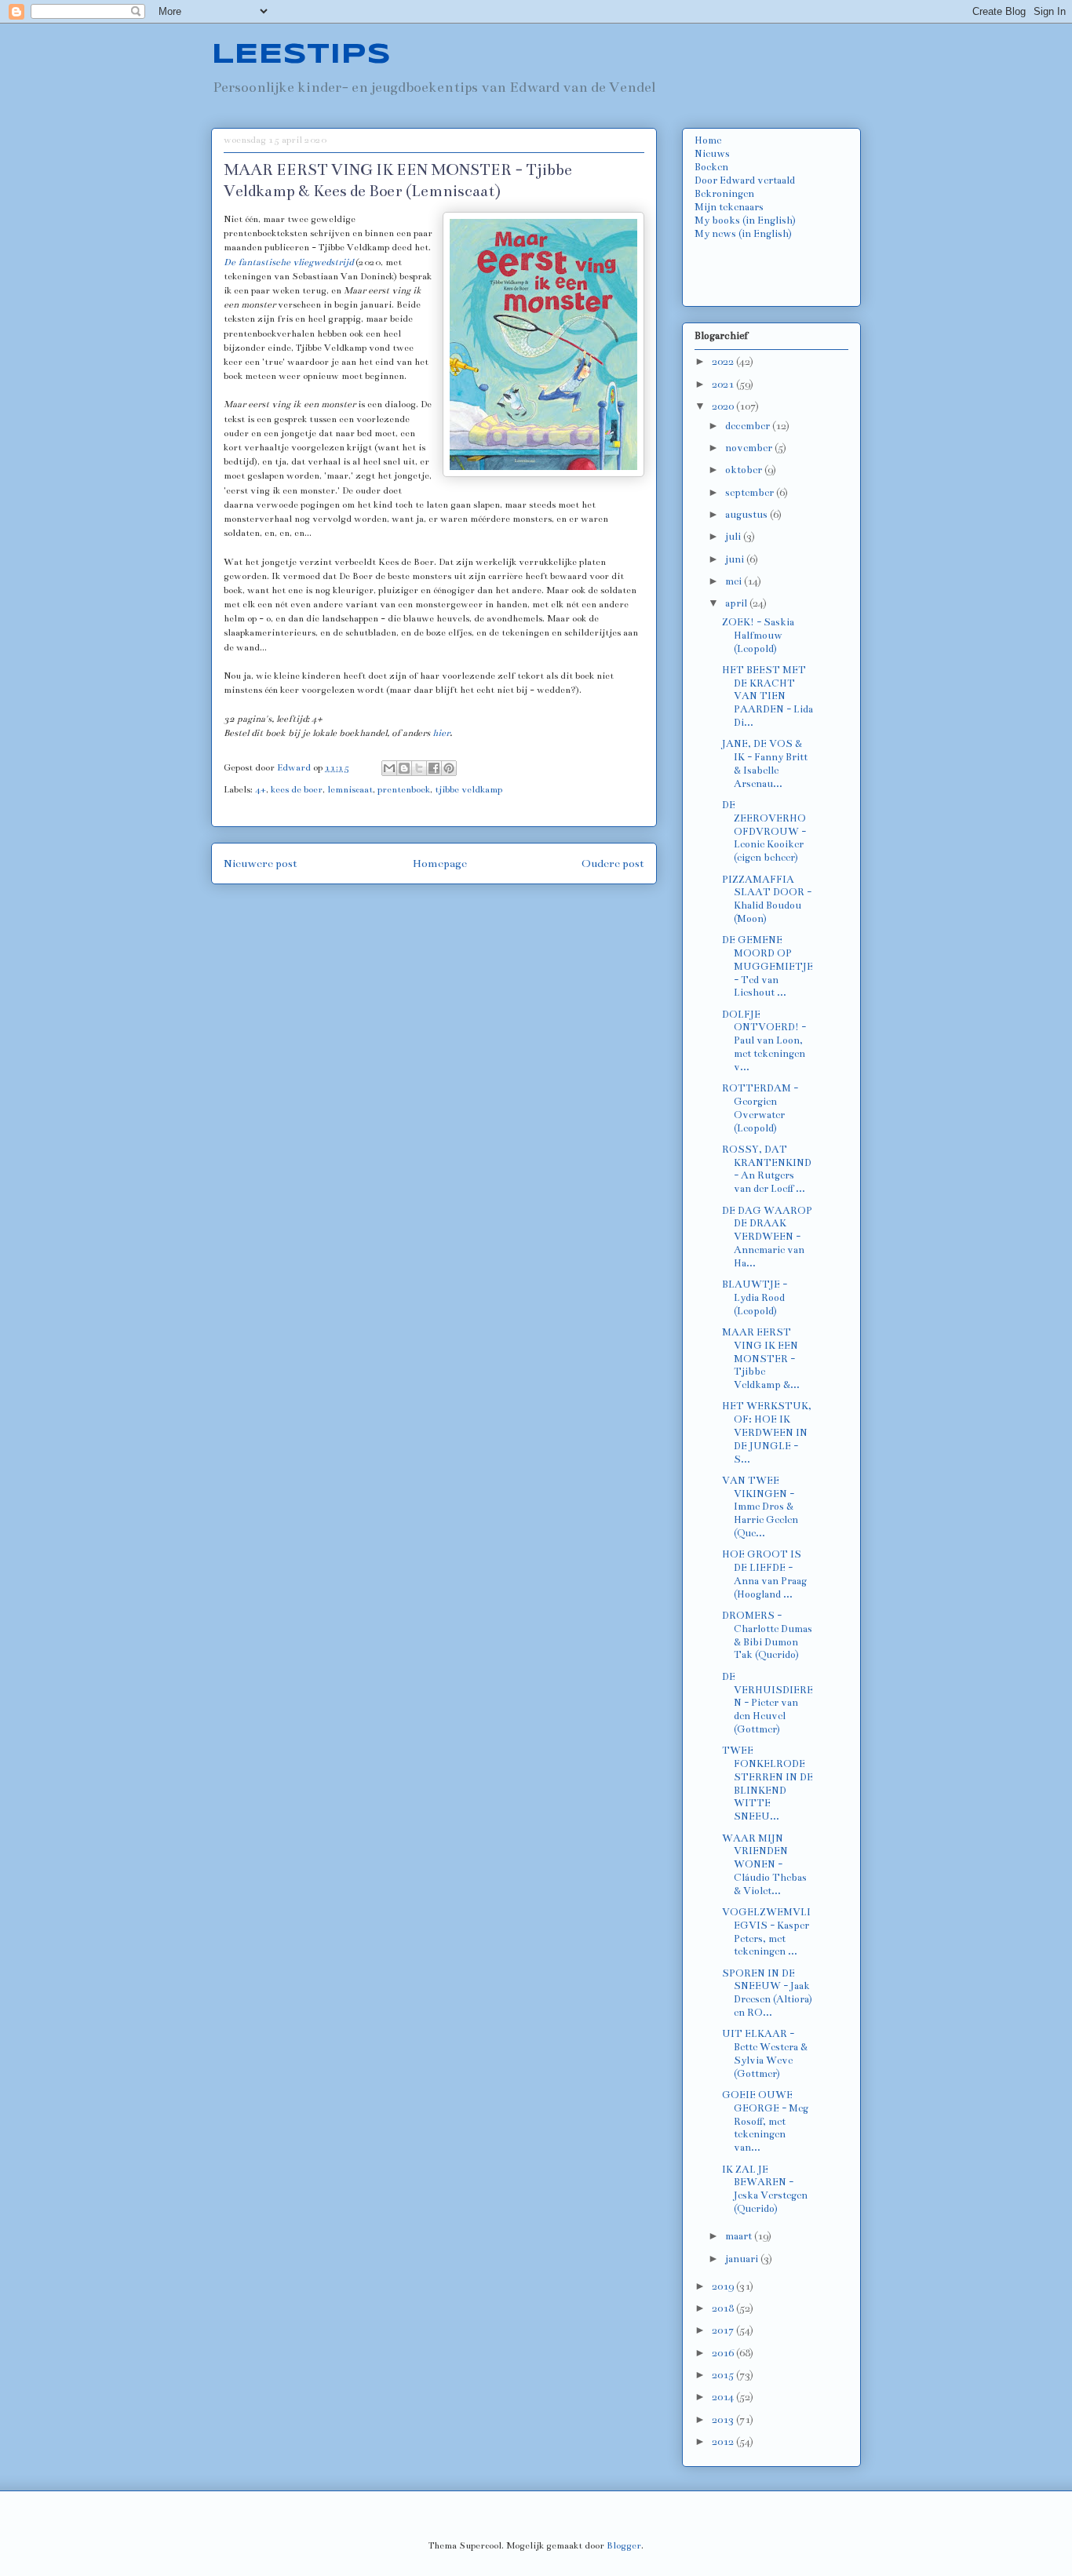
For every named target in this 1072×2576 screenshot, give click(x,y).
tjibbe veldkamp (469, 789)
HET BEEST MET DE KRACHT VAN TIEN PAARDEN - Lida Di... (768, 696)
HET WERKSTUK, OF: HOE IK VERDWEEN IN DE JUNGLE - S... (767, 1432)
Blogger (624, 2545)
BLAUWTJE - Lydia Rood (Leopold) (755, 1298)
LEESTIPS (301, 55)
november (750, 448)
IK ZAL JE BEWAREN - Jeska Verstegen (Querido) (765, 2189)
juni (736, 559)
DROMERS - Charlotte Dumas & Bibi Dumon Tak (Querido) (767, 1635)
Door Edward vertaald (745, 180)
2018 (724, 2308)
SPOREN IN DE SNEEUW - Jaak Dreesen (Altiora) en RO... (767, 1993)
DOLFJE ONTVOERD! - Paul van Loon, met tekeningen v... (764, 1041)
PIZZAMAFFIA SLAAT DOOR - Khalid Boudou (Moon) (767, 899)
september (751, 493)
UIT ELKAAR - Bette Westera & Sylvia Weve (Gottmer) (765, 2053)
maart (740, 2236)
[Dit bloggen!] (404, 768)
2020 (724, 406)
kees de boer (297, 789)
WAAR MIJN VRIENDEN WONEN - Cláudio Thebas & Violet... (764, 1865)
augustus (747, 515)
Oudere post (613, 864)
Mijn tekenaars (729, 207)
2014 (724, 2397)
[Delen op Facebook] (434, 768)
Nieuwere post (261, 864)
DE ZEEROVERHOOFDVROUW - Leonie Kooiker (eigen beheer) (764, 831)
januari (743, 2259)
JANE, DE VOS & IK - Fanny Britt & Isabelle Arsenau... (765, 763)
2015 (724, 2375)
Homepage (440, 864)
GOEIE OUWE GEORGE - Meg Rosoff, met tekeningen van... (765, 2121)
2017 (724, 2330)
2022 (724, 362)
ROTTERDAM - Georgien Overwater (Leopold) (760, 1108)
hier (441, 733)
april (737, 603)
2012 (724, 2442)
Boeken (711, 167)
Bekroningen (724, 194)
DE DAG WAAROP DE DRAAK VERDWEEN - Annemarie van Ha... (767, 1237)
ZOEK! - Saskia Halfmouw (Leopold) (758, 636)
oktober (745, 470)
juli (734, 537)
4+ (261, 789)
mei (735, 581)
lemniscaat (350, 789)
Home (708, 140)
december (749, 426)
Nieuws (712, 154)
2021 (724, 384)
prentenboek (404, 789)
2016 (724, 2353)
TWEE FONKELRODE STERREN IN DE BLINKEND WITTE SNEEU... (768, 1784)
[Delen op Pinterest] (449, 768)
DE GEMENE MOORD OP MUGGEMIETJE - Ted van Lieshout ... (768, 966)
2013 (724, 2420)
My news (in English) (743, 234)
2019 (724, 2286)
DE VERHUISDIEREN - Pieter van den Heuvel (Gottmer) (768, 1703)
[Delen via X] (419, 768)
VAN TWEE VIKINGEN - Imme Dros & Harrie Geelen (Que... (760, 1507)
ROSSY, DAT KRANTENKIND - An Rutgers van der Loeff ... (767, 1169)
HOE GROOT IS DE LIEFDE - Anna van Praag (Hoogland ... (764, 1574)
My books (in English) (745, 220)
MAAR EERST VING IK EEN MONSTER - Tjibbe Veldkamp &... (761, 1359)
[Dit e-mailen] (389, 768)
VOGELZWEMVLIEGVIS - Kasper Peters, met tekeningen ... (766, 1932)
